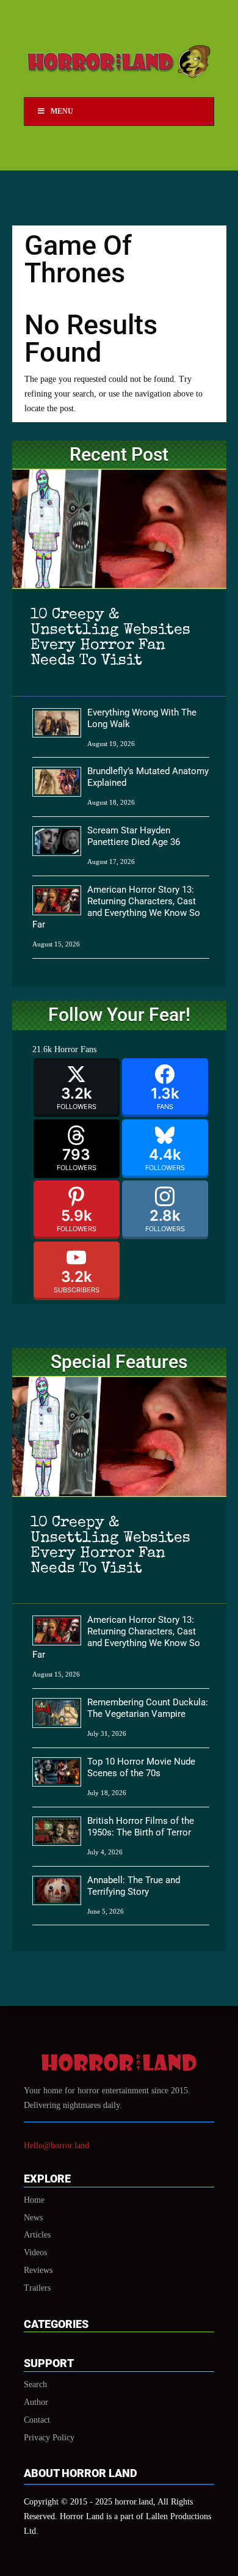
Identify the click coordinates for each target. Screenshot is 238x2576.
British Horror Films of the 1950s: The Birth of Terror (141, 1827)
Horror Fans (75, 1049)
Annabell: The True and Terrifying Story (134, 1886)
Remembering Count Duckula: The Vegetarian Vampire (148, 1708)
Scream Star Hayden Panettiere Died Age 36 (134, 836)
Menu (62, 111)
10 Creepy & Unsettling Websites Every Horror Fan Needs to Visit (110, 638)
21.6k (42, 1049)
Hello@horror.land (56, 2146)
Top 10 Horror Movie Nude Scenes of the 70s (141, 1767)
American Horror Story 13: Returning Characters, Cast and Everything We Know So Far (116, 907)
